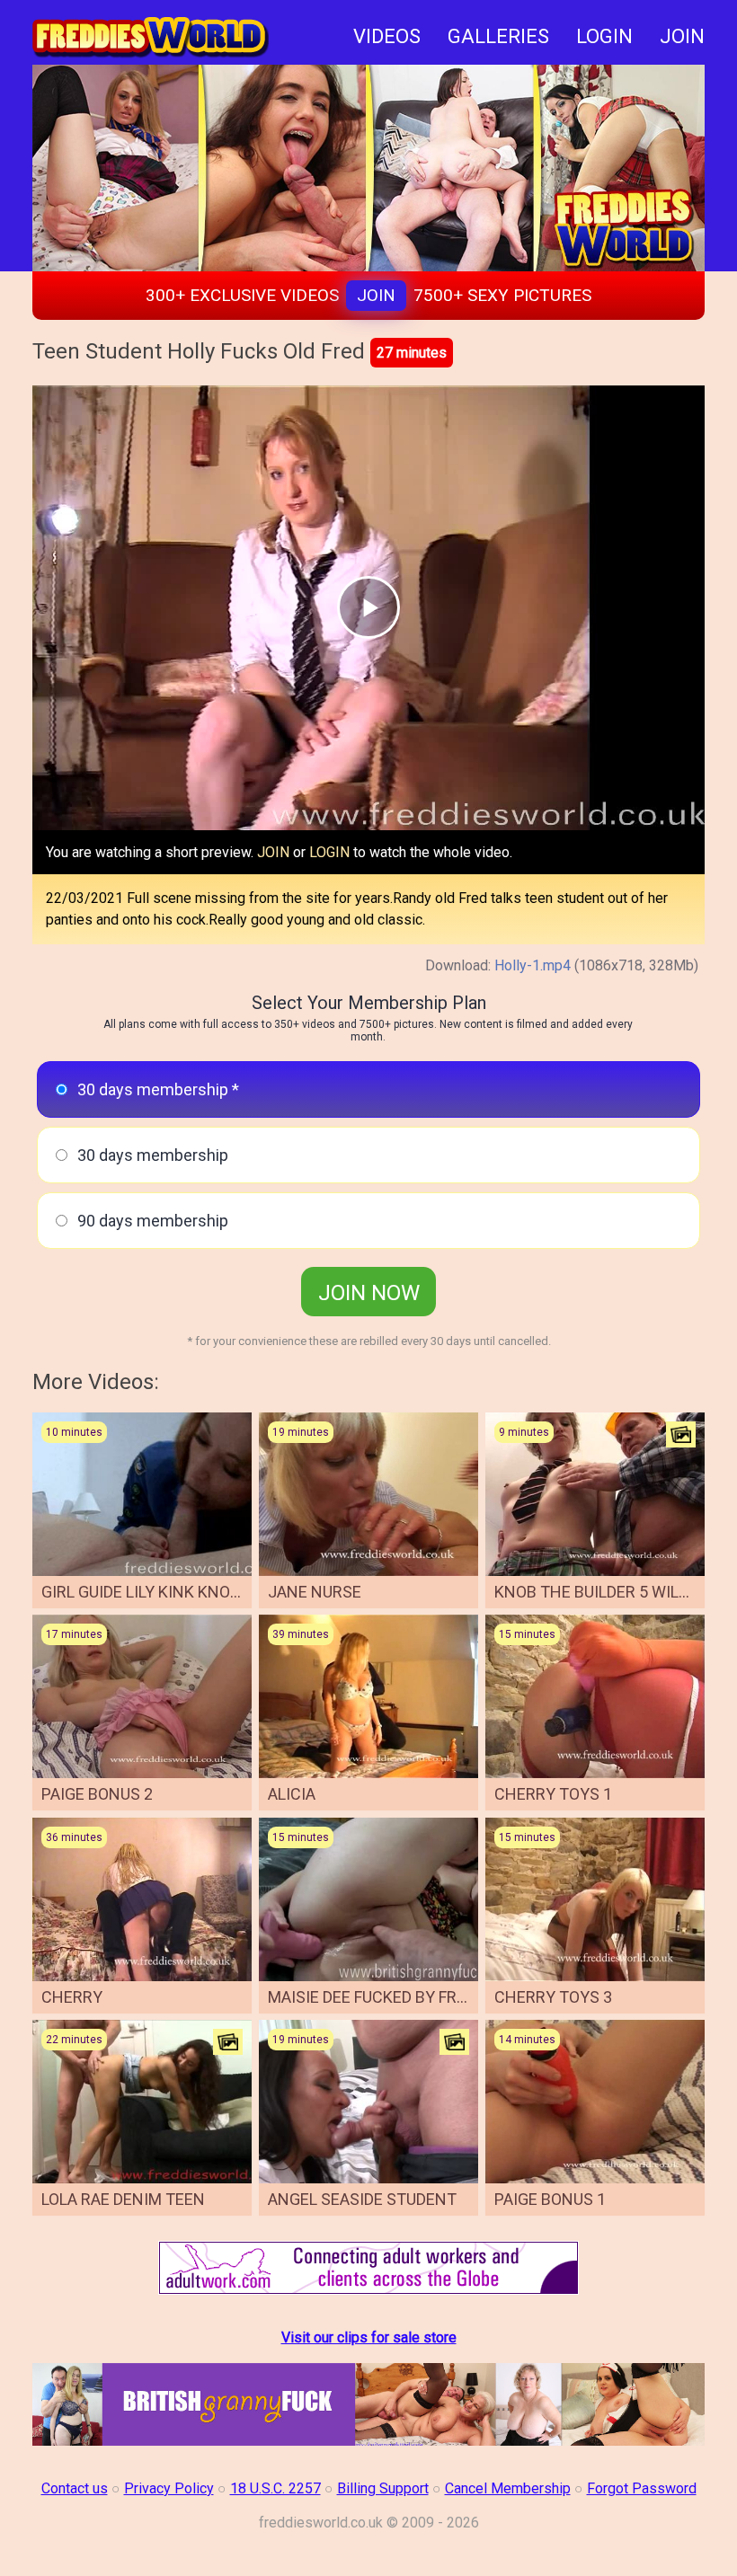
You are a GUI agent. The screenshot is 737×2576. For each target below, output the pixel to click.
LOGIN (604, 36)
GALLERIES (498, 36)
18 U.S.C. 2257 (275, 2488)
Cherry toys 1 (553, 1794)
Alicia (292, 1794)
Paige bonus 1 (550, 2199)
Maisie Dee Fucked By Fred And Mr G (410, 1997)
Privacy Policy (169, 2488)
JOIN (682, 36)
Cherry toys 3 (553, 1997)
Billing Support (383, 2488)
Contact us (75, 2488)
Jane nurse (315, 1592)
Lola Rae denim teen (123, 2199)
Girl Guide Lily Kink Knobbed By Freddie (199, 1592)
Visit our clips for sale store (369, 2337)
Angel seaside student (362, 2199)
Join (376, 295)
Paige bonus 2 (97, 1794)
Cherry (72, 1997)
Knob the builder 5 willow (603, 1592)
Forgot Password (642, 2488)
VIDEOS (387, 36)
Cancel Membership (508, 2488)
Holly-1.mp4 (533, 965)
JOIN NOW (369, 1293)
